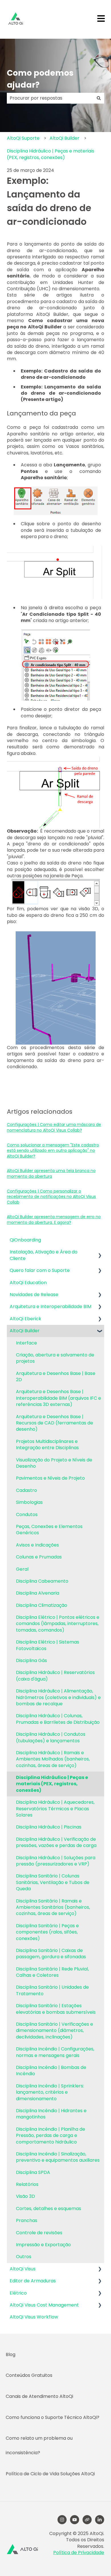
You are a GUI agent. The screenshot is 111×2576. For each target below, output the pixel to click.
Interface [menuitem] (26, 1343)
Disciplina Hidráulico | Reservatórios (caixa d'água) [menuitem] (55, 1676)
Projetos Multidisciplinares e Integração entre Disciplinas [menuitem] (47, 1445)
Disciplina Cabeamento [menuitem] (42, 1581)
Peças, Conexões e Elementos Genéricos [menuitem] (49, 1530)
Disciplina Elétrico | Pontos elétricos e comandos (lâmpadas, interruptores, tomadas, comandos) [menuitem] (58, 1624)
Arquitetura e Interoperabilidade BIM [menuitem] (51, 1306)
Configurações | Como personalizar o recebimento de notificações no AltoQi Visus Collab (51, 1197)
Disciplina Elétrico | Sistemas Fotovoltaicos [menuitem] (48, 1645)
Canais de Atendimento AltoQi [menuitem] (39, 2396)
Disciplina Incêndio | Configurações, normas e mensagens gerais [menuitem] (55, 2052)
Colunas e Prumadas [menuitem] (39, 1557)
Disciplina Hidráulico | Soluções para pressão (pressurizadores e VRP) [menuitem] (56, 1861)
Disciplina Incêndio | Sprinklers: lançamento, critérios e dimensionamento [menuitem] (50, 2092)
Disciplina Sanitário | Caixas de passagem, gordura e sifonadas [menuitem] (51, 1954)
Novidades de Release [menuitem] (34, 1295)
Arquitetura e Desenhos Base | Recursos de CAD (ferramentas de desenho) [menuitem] (55, 1423)
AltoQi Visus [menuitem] (23, 2269)
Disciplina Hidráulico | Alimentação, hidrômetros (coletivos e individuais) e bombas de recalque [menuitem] (58, 1697)
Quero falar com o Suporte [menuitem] (40, 1270)
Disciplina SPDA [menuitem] (33, 2172)
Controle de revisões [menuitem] (39, 2233)
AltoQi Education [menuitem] (28, 1283)
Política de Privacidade (79, 2553)
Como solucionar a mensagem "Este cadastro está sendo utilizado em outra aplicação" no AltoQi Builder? (53, 1151)
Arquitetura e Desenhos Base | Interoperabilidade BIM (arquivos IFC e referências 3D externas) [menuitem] (58, 1398)
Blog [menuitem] (11, 2354)
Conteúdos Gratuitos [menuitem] (29, 2375)
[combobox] (50, 98)
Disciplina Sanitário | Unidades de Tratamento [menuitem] (52, 1990)
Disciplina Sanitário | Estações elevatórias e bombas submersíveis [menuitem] (56, 2009)
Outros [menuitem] (24, 2257)
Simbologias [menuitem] (29, 1502)
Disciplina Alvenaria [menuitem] (38, 1593)
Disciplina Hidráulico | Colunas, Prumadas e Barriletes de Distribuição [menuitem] (58, 1719)
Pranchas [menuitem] (27, 2220)
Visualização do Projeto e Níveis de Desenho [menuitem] (54, 1463)
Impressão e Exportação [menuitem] (43, 2245)
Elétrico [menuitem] (18, 2293)
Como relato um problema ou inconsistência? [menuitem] (39, 2445)
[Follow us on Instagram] (62, 2520)
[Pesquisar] (99, 98)
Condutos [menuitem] (27, 1514)
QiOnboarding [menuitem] (25, 1240)
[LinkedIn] (100, 2520)
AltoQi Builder (64, 138)
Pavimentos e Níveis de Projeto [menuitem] (50, 1478)
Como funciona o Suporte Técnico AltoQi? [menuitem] (53, 2417)
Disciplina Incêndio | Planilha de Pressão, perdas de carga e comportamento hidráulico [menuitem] (51, 2136)
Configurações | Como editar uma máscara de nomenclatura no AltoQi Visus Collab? (54, 1127)
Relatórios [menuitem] (27, 2184)
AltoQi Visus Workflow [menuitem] (34, 2317)
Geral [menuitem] (22, 1569)
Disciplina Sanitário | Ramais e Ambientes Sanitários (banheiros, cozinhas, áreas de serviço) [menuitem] (53, 1907)
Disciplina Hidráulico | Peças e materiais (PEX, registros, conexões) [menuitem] (52, 1784)
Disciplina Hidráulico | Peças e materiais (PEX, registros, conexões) (51, 154)
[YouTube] (75, 2520)
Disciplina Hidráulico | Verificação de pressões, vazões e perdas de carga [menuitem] (56, 1842)
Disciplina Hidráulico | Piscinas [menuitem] (49, 1827)
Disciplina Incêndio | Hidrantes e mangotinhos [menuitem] (51, 2114)
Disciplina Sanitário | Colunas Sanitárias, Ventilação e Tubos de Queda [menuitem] (53, 1882)
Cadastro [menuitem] (26, 1490)
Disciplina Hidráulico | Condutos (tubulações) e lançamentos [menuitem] (51, 1737)
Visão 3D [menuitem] (25, 2196)
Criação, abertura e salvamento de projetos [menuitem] (55, 1358)
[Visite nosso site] (87, 2520)
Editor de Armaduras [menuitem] (33, 2281)
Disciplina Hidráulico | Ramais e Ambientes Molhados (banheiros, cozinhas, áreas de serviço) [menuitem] (53, 1759)
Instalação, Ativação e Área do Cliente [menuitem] (44, 1255)
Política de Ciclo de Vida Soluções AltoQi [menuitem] (50, 2474)
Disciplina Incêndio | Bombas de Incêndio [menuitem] (51, 2071)
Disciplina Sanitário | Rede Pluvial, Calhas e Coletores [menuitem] (52, 1972)
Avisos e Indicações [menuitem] (37, 1545)
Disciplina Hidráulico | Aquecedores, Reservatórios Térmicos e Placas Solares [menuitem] (55, 1809)
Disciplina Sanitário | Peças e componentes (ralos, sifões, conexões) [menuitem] (47, 1932)
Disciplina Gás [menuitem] (31, 1660)
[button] (100, 1252)
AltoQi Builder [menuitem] (25, 1331)
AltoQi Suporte (23, 138)
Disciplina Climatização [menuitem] (42, 1605)
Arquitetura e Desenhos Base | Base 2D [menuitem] (56, 1376)
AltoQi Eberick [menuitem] (25, 1319)
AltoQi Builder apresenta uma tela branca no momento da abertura (51, 1173)
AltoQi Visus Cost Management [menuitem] (44, 2305)
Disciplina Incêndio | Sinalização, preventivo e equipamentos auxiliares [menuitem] (58, 2157)
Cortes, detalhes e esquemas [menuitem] (49, 2209)
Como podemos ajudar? (40, 79)
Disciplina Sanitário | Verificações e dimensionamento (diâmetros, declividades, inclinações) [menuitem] (55, 2031)
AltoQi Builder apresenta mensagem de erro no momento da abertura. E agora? (54, 1220)
